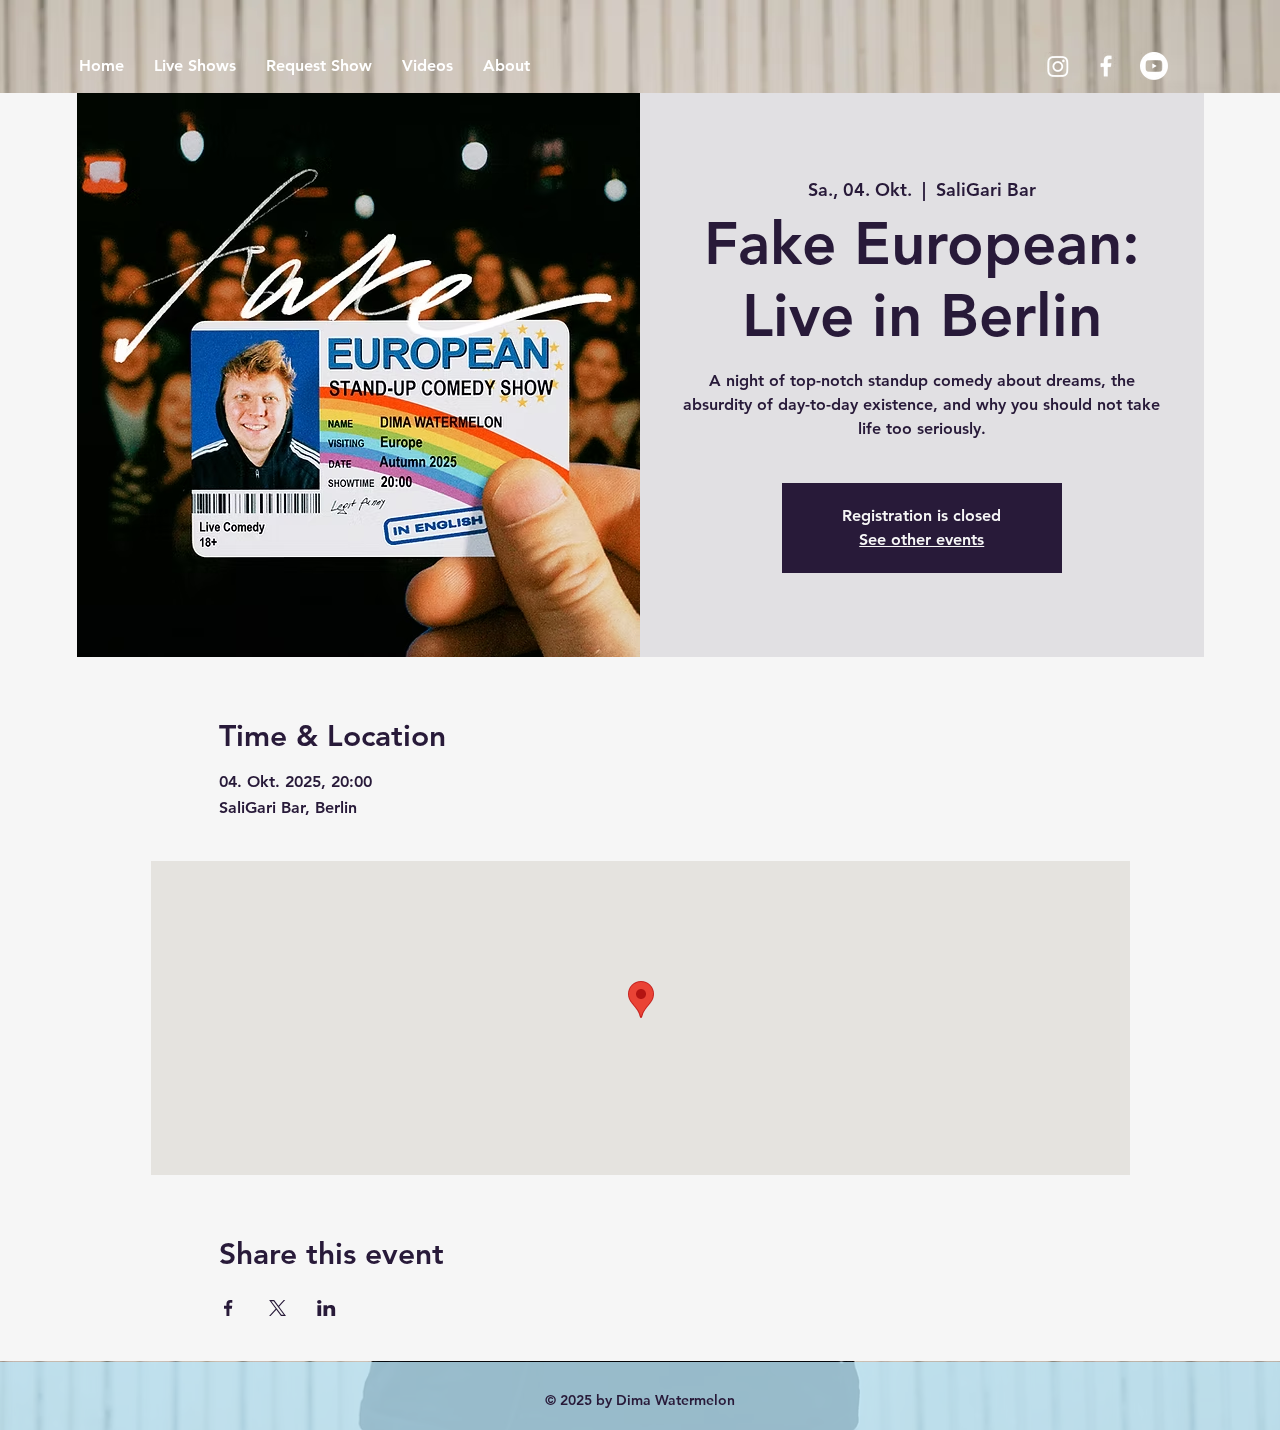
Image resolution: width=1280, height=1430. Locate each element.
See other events (921, 539)
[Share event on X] (277, 1308)
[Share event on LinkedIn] (326, 1308)
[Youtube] (1154, 66)
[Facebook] (1106, 66)
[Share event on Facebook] (228, 1308)
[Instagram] (1058, 66)
